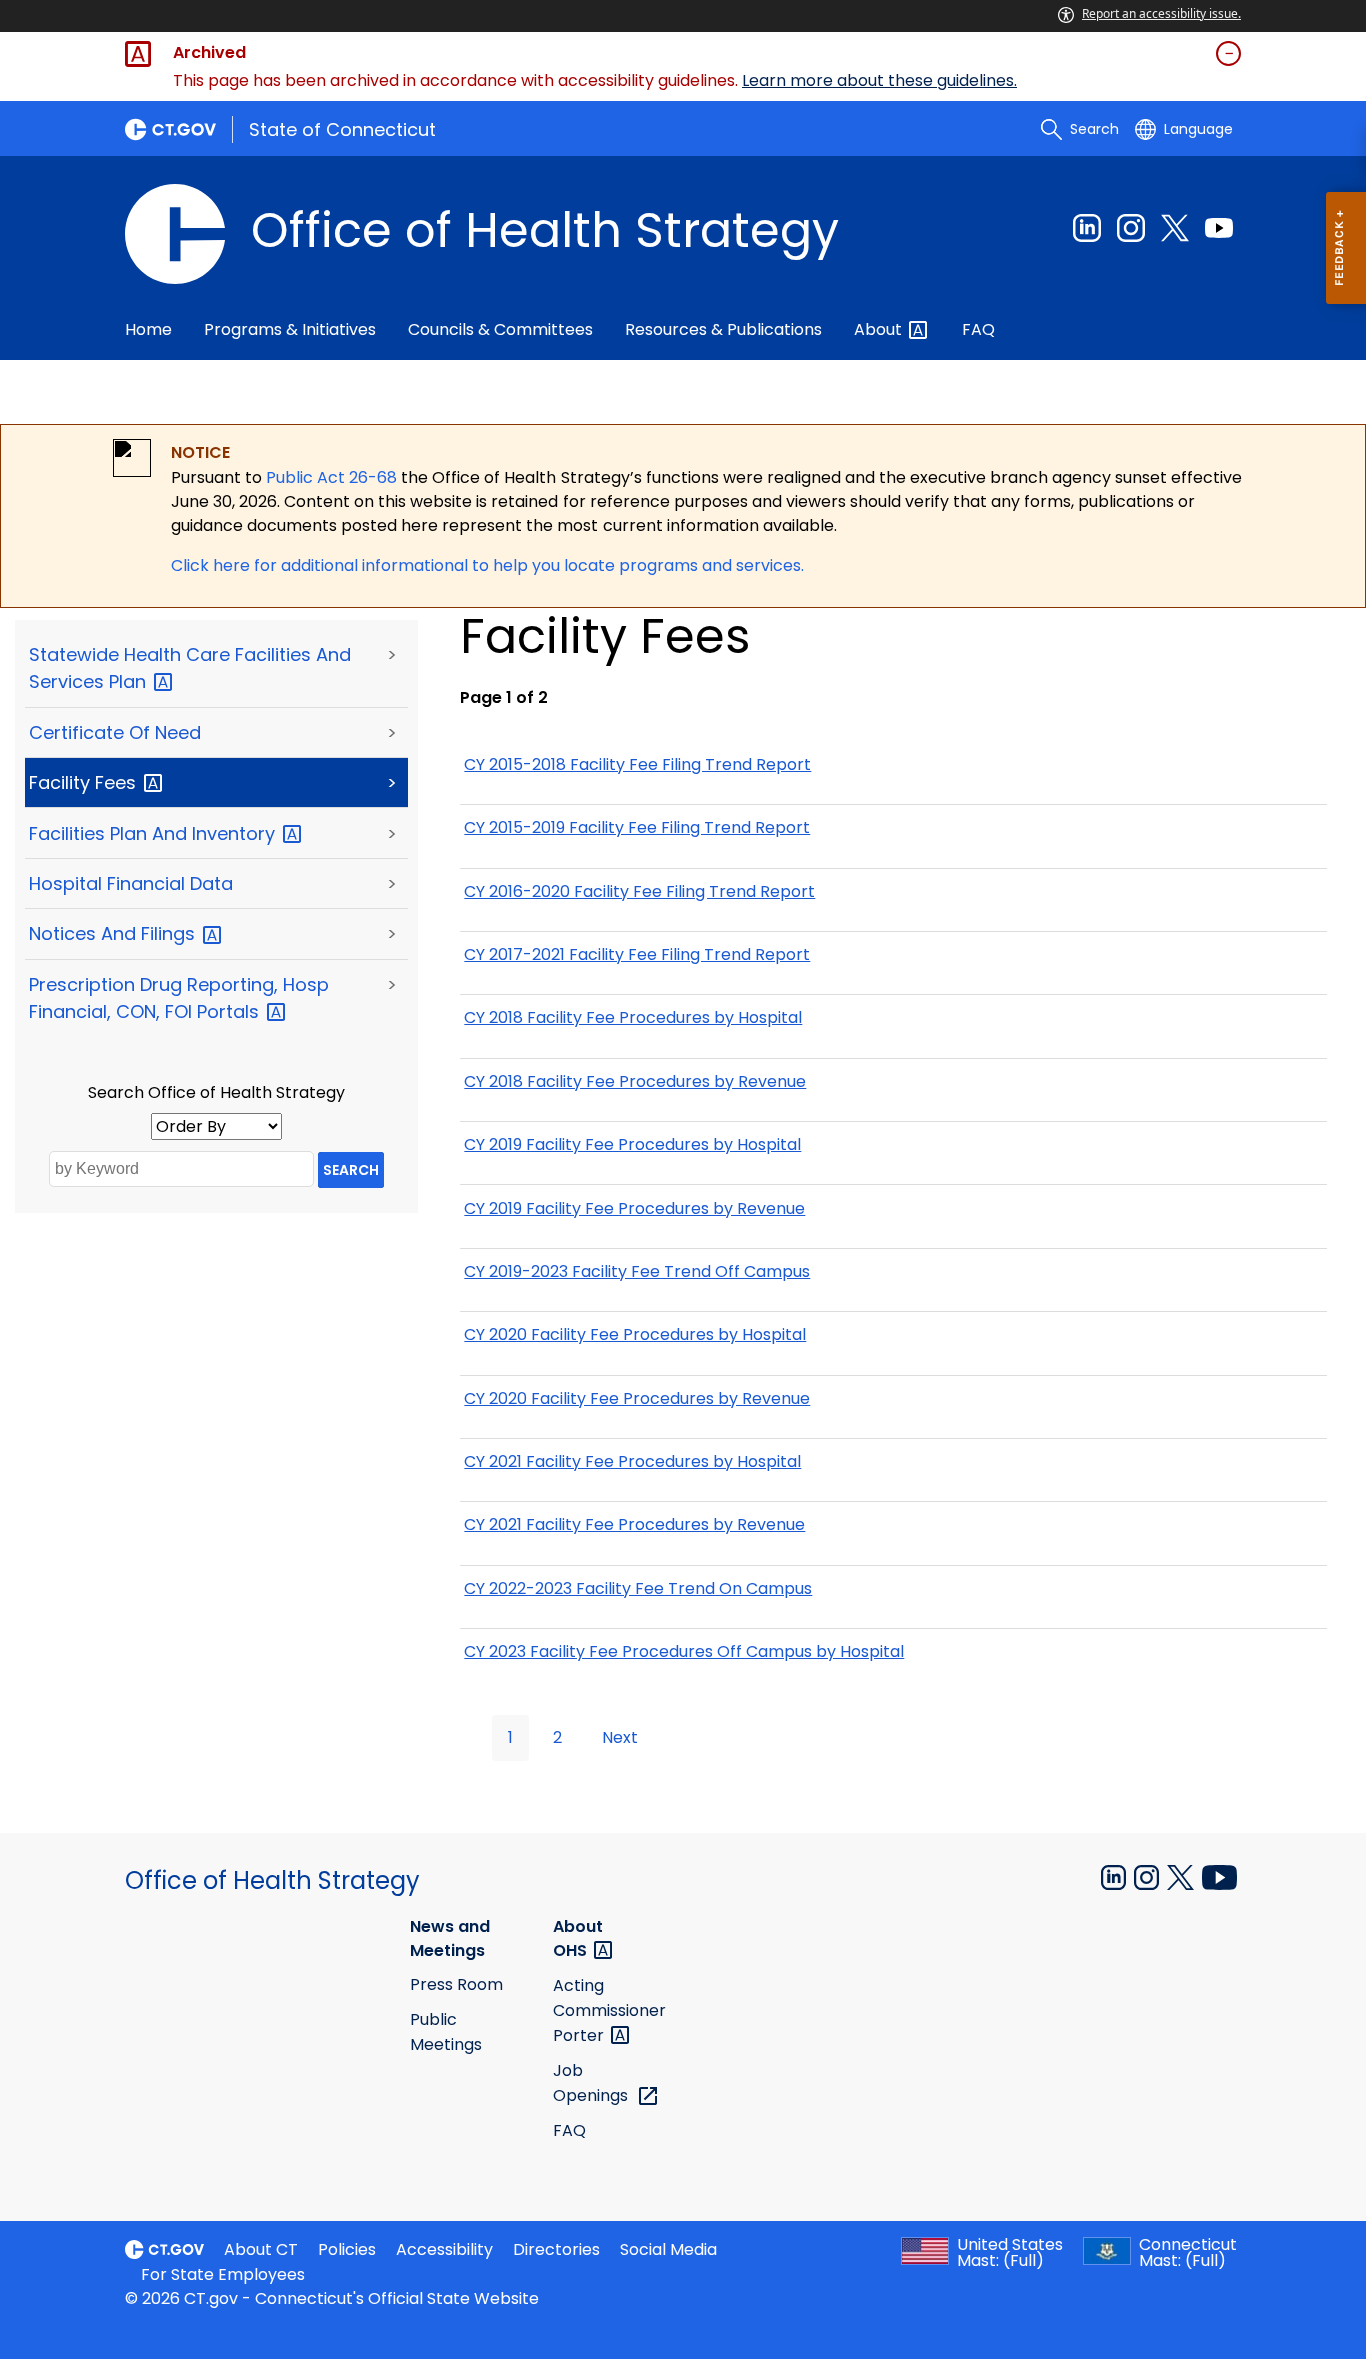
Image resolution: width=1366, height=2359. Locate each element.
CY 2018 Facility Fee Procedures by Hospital (633, 1017)
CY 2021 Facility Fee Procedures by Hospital (632, 1461)
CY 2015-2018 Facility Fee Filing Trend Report (637, 764)
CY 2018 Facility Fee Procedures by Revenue (635, 1081)
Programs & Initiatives (290, 329)
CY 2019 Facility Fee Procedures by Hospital (632, 1144)
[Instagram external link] (1131, 228)
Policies (347, 2249)
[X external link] (1182, 1875)
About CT (261, 2249)
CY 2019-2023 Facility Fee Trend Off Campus (637, 1271)
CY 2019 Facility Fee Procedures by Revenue (634, 1208)
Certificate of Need (115, 732)
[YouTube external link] (1219, 1875)
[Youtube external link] (1219, 228)
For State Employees (223, 2274)
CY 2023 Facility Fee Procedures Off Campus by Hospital (684, 1651)
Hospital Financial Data (131, 883)
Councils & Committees (500, 329)
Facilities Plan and (154, 833)
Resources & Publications (723, 329)
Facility (85, 782)
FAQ (978, 329)
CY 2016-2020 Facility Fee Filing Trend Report (639, 891)
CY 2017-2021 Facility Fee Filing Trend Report (637, 954)
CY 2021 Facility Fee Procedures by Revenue (634, 1524)
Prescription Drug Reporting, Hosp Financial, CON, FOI (179, 998)
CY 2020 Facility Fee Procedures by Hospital (635, 1334)
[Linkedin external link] (1087, 228)
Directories (556, 2249)
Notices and (114, 933)
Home (148, 329)
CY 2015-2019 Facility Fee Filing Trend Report (637, 827)
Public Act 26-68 (331, 477)
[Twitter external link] (1175, 228)
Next (620, 1737)
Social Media (668, 2249)
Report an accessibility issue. (1161, 13)
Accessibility (444, 2249)
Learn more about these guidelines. (879, 80)
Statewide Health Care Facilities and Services (190, 668)
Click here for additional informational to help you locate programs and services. (487, 565)
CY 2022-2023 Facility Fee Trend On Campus (638, 1588)
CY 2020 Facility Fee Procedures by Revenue (637, 1398)
